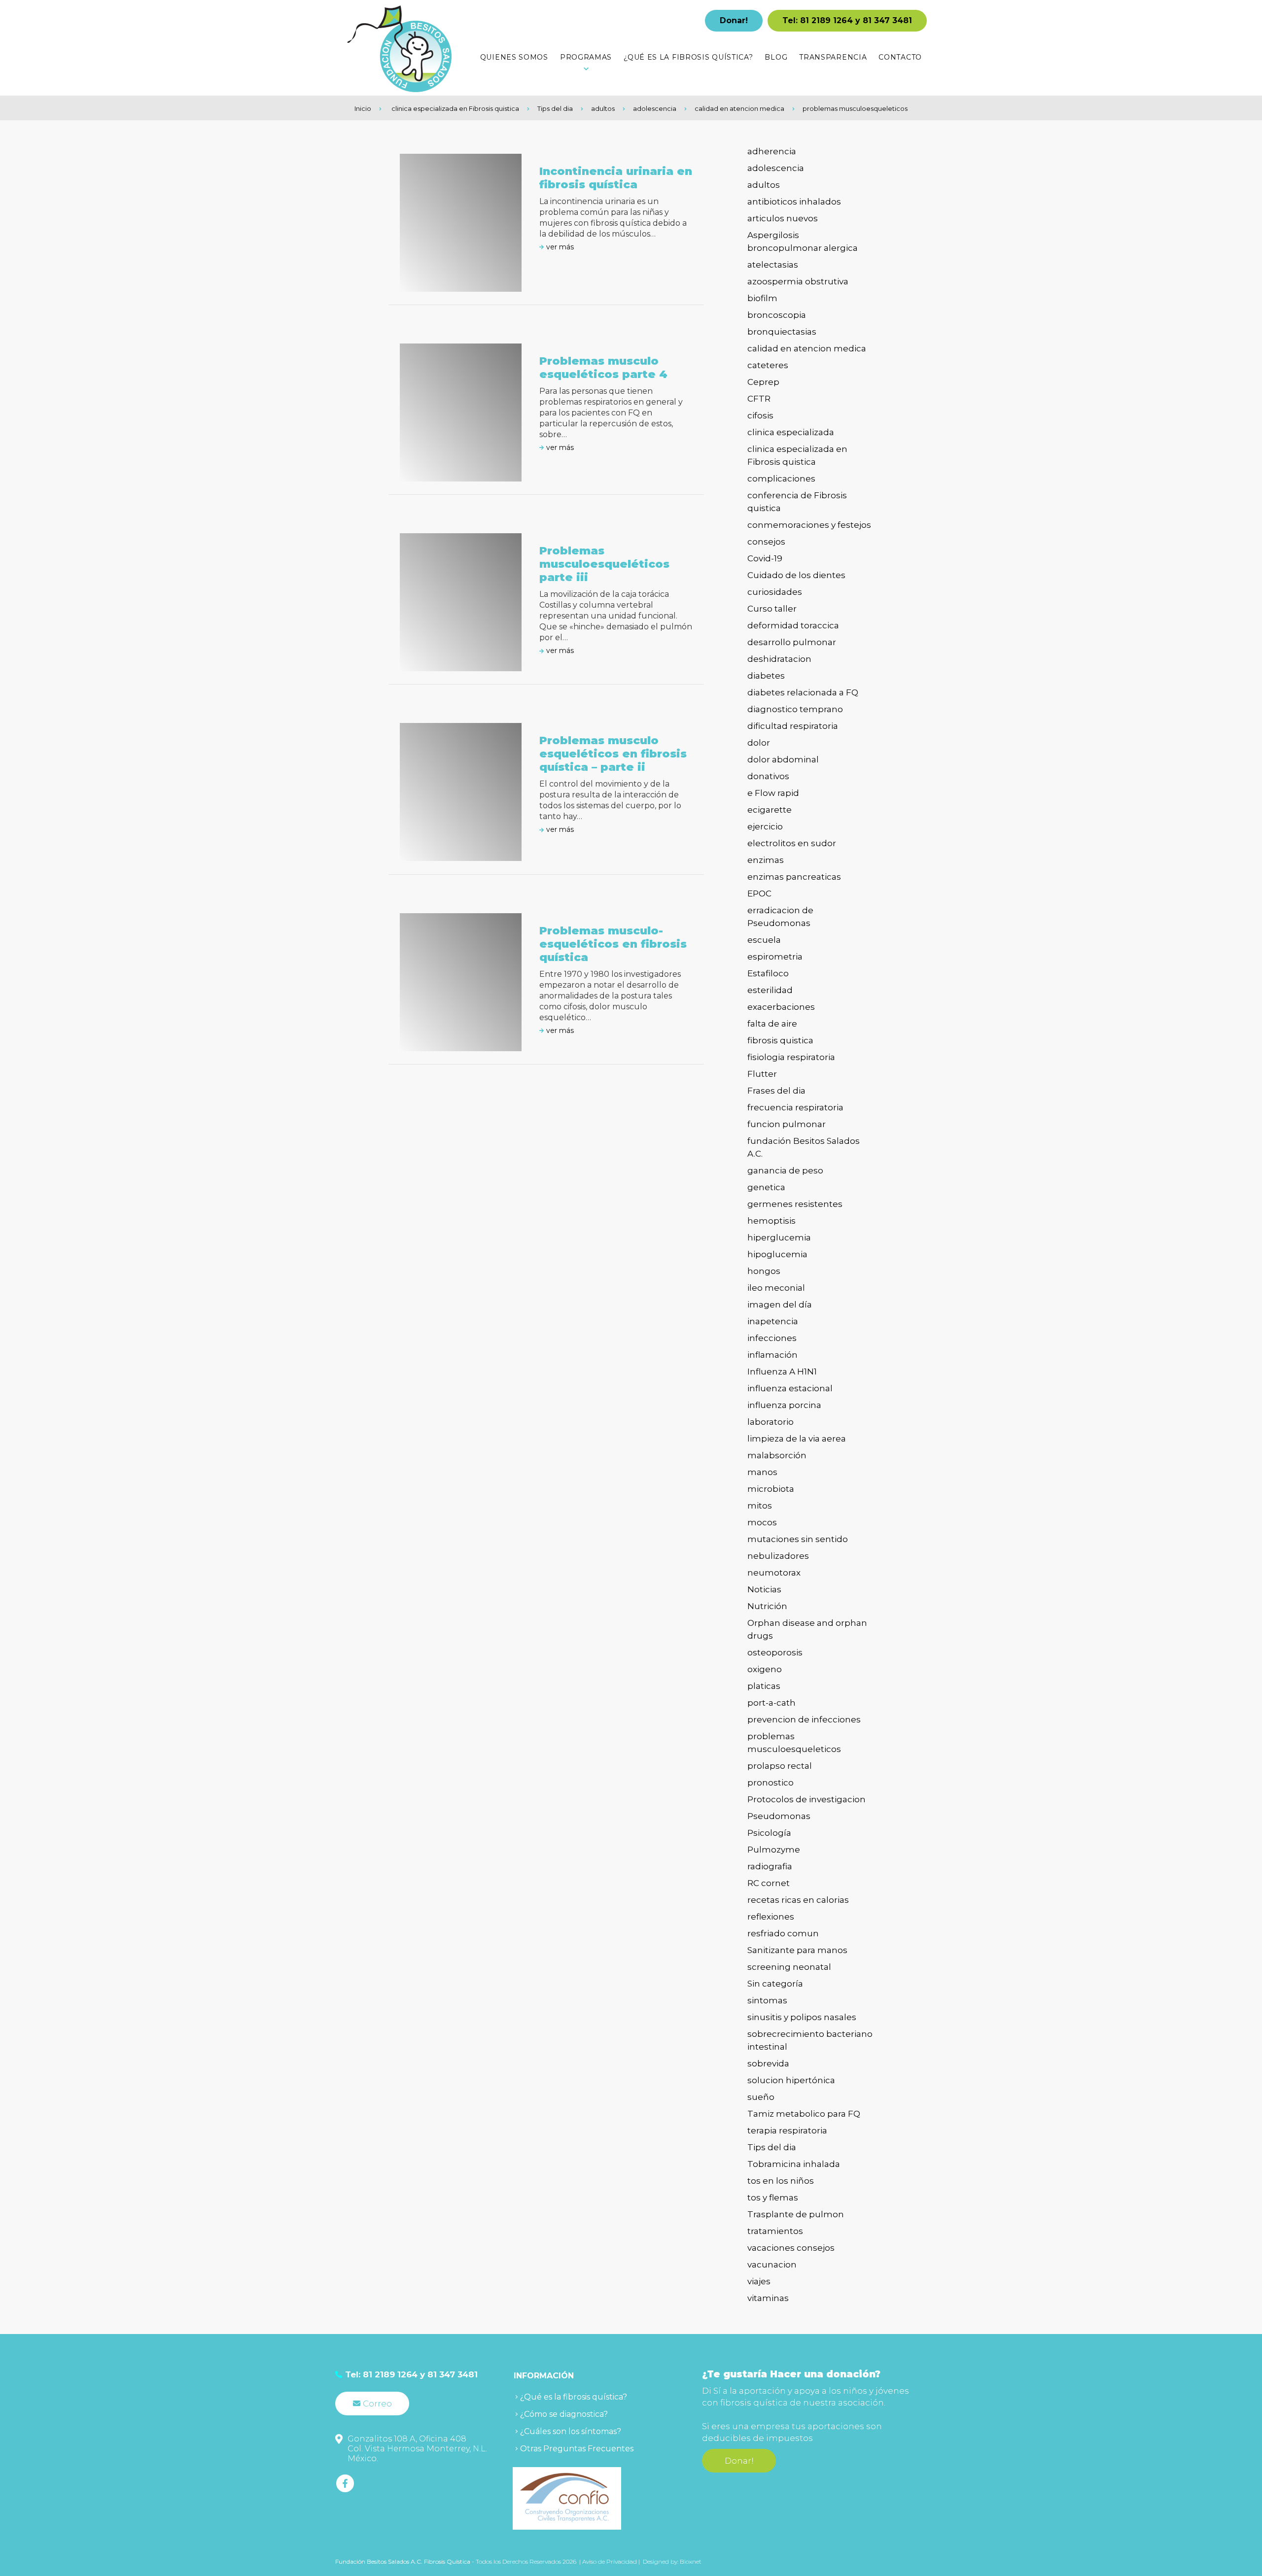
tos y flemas (773, 2198)
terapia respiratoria (787, 2130)
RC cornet (769, 1883)
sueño (761, 2097)
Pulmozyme (774, 1850)
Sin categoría (775, 1984)
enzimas (766, 860)
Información (544, 2376)
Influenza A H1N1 (782, 1372)
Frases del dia (776, 1091)
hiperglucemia (779, 1237)
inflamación (772, 1355)
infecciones (772, 1338)
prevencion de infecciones (804, 1719)
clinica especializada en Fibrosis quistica (455, 108)
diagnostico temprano (795, 709)
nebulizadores (778, 1556)
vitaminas (768, 2298)
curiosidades (775, 592)
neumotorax (774, 1573)
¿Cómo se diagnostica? (564, 2414)
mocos (762, 1522)
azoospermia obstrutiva (798, 281)
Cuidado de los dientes (796, 575)
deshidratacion (779, 659)
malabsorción (777, 1455)
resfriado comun (783, 1933)
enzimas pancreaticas (794, 877)
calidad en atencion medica (739, 108)
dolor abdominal (783, 759)
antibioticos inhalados (794, 202)
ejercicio (765, 826)
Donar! (734, 20)
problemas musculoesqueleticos (855, 108)
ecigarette (770, 810)
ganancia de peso (785, 1170)
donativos (768, 776)
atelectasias (773, 265)
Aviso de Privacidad (610, 2561)
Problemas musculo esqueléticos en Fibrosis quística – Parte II (613, 754)
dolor (759, 743)
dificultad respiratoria (793, 726)
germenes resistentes (795, 1204)
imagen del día (780, 1305)
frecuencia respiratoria (795, 1107)
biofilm (762, 298)
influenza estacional (790, 1388)
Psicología (769, 1833)
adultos (603, 108)
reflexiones (771, 1917)
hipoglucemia (777, 1254)
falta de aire (772, 1024)
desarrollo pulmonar (792, 642)
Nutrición (767, 1606)
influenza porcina (784, 1405)
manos (762, 1472)
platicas (764, 1686)
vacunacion (772, 2265)
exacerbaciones (781, 1007)
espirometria (775, 957)
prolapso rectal (780, 1766)
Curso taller (772, 609)
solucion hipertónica (791, 2080)
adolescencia (655, 108)
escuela (764, 940)
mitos (760, 1506)
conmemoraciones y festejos (809, 525)
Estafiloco (768, 973)
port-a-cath (771, 1703)
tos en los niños (781, 2181)
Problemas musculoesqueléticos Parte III (604, 564)
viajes (759, 2281)
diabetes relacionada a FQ (803, 692)
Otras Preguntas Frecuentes (577, 2449)
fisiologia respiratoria (791, 1057)
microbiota (771, 1489)
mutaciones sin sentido (798, 1539)
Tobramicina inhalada (794, 2164)
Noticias (764, 1589)
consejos (766, 542)
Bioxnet (691, 2561)
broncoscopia (777, 315)
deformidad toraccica (793, 625)
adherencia (772, 151)
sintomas (767, 2000)
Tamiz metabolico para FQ (804, 2114)
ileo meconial (776, 1288)
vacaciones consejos (791, 2248)
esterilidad (770, 990)
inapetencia (773, 1321)
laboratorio (771, 1422)
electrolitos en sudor (792, 843)
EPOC (759, 893)
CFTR (759, 399)
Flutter (762, 1074)
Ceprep (763, 382)
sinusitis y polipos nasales (802, 2017)
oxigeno (765, 1669)
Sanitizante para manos (797, 1950)
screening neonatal (789, 1967)
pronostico (771, 1783)
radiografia (770, 1866)
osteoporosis (775, 1652)
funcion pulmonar (787, 1124)
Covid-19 (765, 558)
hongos (764, 1271)
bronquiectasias (782, 332)
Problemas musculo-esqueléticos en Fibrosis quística (613, 944)
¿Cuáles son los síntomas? (571, 2431)
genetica (766, 1187)
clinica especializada (791, 432)
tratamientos (775, 2231)
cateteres (768, 365)
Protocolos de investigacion (806, 1799)
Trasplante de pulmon (796, 2214)
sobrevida (768, 2063)
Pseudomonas (779, 1816)
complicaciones (781, 479)
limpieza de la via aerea (797, 1439)
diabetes (766, 676)
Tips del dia (555, 108)
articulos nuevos (783, 218)
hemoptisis (771, 1221)
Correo (377, 2404)
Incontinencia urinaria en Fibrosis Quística (616, 178)
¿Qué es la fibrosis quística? (574, 2397)
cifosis (760, 415)
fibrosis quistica (780, 1040)
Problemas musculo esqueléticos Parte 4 (603, 368)
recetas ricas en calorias (798, 1900)
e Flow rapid (773, 793)
